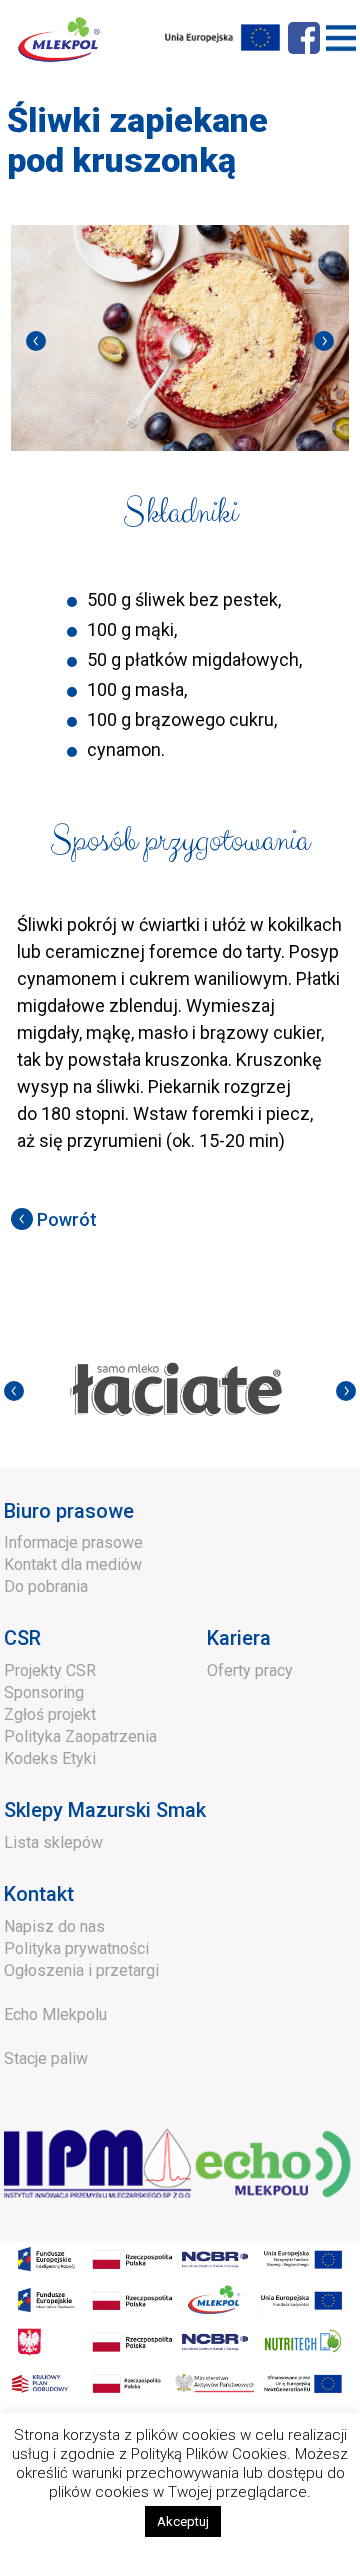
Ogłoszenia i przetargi (81, 1970)
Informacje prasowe (73, 1542)
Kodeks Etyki (50, 1758)
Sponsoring (44, 1692)
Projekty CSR (50, 1670)
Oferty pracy (250, 1670)
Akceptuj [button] (183, 2521)
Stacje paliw (46, 2058)
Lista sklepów (53, 1842)
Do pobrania (46, 1586)
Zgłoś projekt (50, 1714)
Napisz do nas (54, 1926)
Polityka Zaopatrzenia (80, 1736)
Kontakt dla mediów (73, 1564)
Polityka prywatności (76, 1948)
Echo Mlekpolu (55, 2014)
